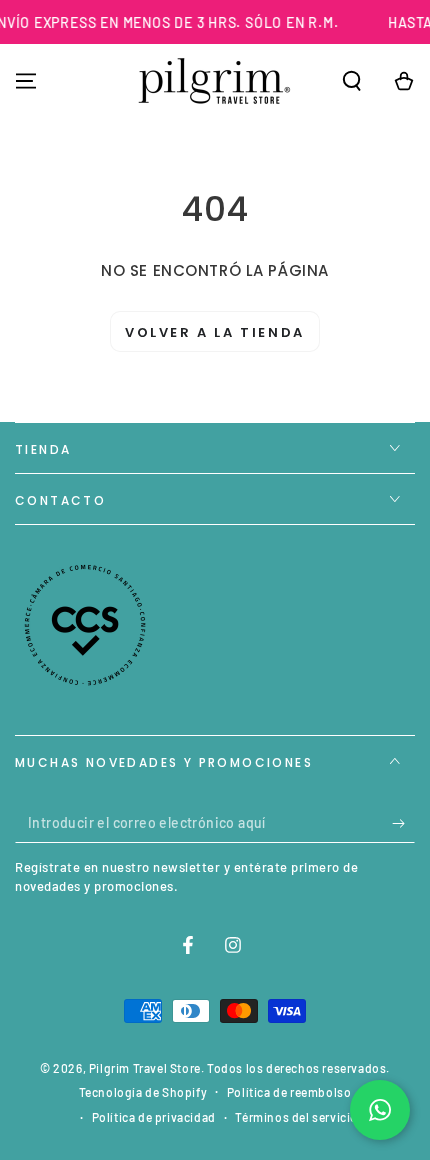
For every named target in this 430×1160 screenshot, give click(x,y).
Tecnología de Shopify (143, 1092)
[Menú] (26, 81)
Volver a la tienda (215, 332)
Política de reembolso (289, 1092)
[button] (352, 81)
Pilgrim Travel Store (145, 1068)
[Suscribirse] (403, 823)
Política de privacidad (154, 1117)
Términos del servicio (296, 1117)
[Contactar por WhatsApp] (380, 1110)
